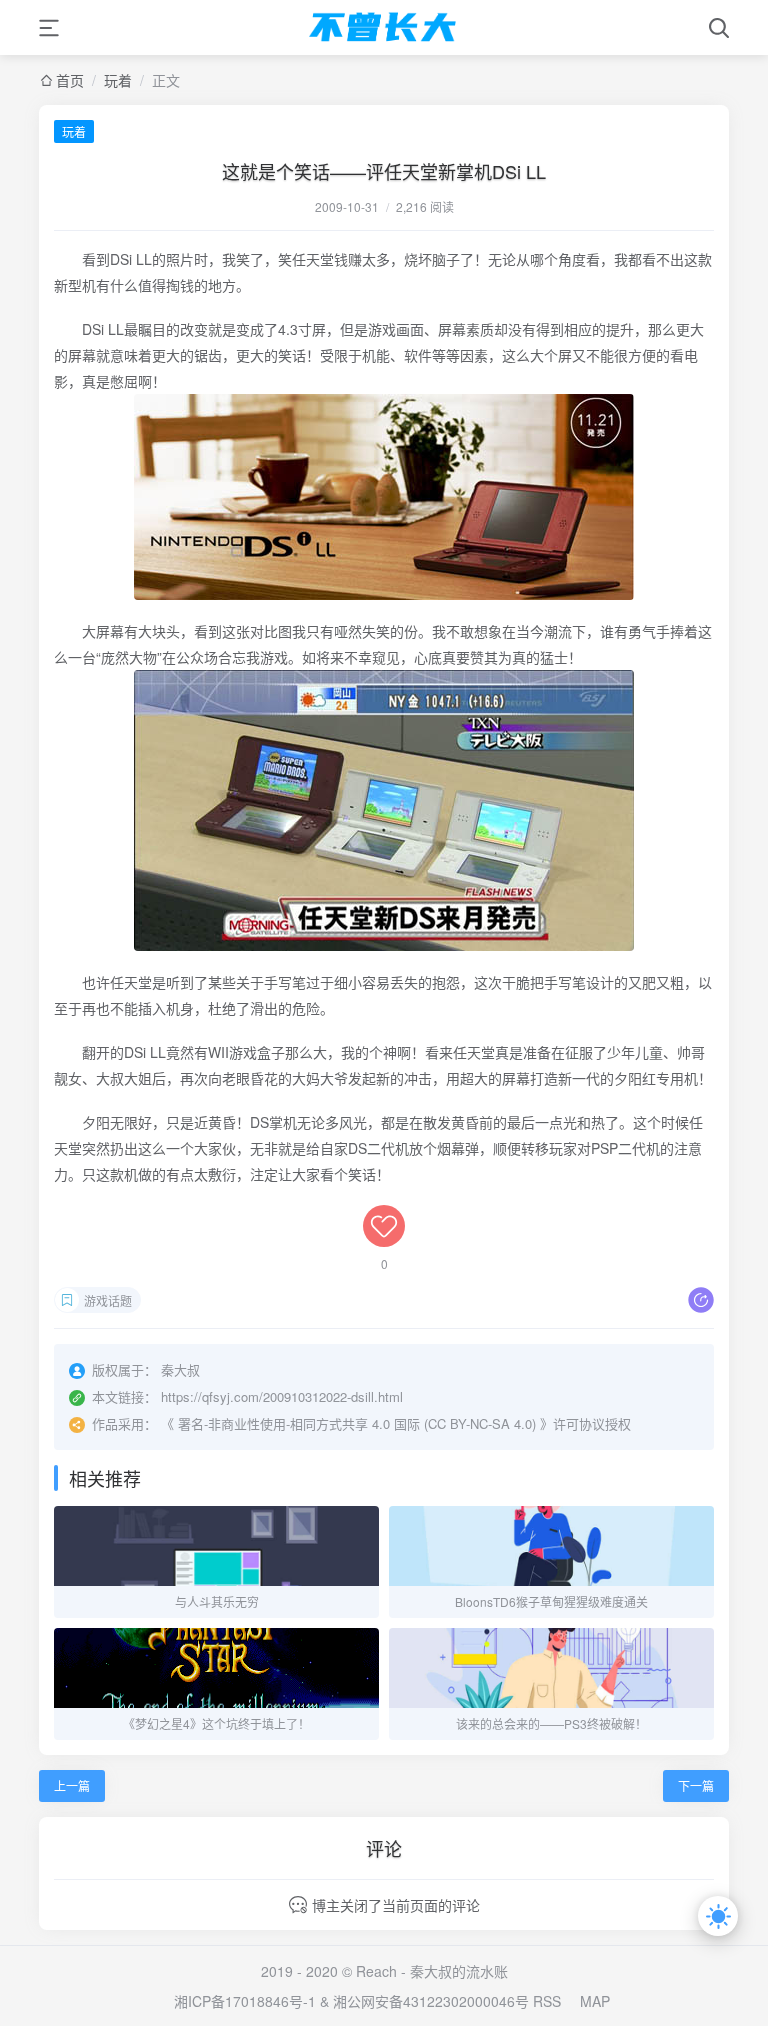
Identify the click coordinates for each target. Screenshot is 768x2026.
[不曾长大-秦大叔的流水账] (384, 27)
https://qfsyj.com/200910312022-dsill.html (282, 1396)
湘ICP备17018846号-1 (245, 2001)
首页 (70, 80)
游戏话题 (108, 1300)
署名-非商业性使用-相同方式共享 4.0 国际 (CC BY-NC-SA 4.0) (357, 1423)
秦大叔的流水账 (459, 1971)
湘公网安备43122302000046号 (431, 2001)
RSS (547, 2001)
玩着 (118, 80)
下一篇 (696, 1785)
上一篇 (72, 1785)
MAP (595, 2001)
